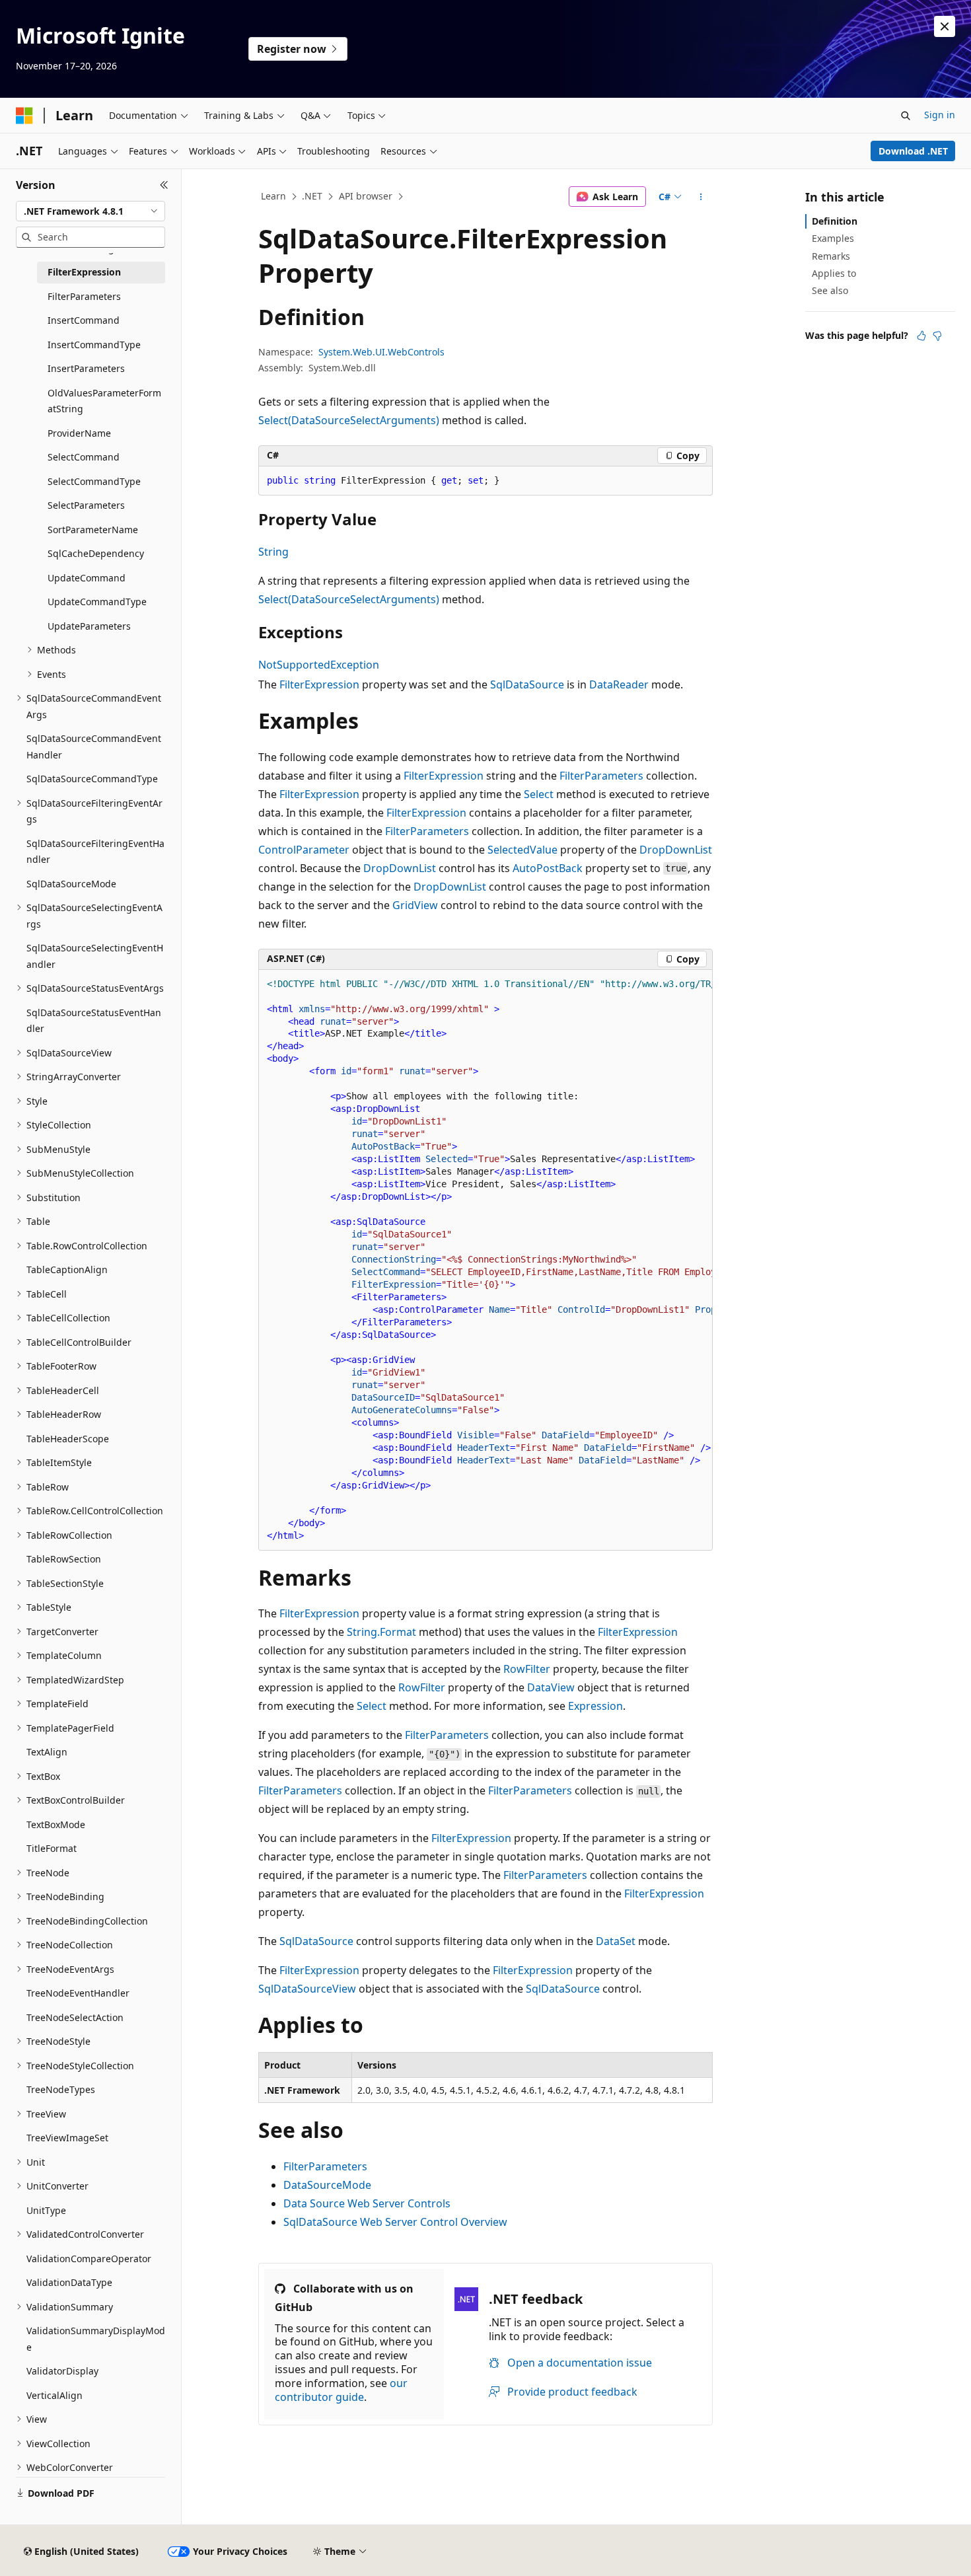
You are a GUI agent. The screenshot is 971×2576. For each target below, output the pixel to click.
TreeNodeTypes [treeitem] (61, 2089)
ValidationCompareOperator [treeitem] (89, 2259)
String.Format (381, 1632)
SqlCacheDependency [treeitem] (96, 553)
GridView (415, 905)
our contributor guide (341, 2390)
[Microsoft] (24, 116)
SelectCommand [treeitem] (84, 457)
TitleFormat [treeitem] (52, 1848)
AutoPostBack (548, 868)
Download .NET (913, 151)
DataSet (616, 1941)
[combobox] (90, 211)
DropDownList (676, 850)
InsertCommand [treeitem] (84, 320)
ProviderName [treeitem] (79, 433)
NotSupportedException (319, 665)
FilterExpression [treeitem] (84, 272)
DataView (551, 1687)
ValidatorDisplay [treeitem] (62, 2371)
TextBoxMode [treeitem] (56, 1824)
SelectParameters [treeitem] (86, 505)
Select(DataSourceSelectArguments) (349, 420)
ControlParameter (304, 850)
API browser (366, 196)
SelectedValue (522, 850)
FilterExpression (319, 684)
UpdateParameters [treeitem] (89, 626)
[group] (485, 1260)
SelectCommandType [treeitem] (94, 481)
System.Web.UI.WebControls (381, 352)
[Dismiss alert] (945, 26)
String (273, 552)
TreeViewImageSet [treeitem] (67, 2138)
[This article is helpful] (921, 336)
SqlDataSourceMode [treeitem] (71, 884)
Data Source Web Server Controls (367, 2203)
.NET (312, 196)
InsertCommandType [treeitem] (94, 345)
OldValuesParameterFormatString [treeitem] (104, 401)
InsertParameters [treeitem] (86, 368)
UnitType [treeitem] (46, 2210)
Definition (835, 221)
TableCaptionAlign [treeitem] (67, 1270)
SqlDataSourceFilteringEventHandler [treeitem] (95, 852)
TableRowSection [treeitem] (64, 1559)
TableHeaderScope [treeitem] (68, 1439)
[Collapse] (164, 185)
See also (830, 290)
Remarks (831, 256)
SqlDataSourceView (307, 1989)
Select (539, 794)
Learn (273, 196)
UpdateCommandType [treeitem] (97, 602)
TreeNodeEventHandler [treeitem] (78, 1993)
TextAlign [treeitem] (47, 1752)
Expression (595, 1706)
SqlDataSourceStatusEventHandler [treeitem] (94, 1021)
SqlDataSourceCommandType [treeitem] (92, 779)
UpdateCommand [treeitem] (87, 578)
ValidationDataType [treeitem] (69, 2282)
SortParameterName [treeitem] (93, 530)
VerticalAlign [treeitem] (54, 2395)
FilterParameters (601, 776)
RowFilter (527, 1669)
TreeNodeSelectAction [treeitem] (75, 2017)
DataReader (619, 684)
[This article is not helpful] (937, 336)
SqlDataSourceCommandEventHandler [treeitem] (94, 747)
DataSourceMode (327, 2185)
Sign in (940, 115)
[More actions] (701, 197)
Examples (833, 238)
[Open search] (906, 116)
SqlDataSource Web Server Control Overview (395, 2222)
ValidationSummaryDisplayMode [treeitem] (96, 2339)
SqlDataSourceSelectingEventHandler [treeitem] (95, 956)
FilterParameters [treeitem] (84, 296)
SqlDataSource (527, 684)
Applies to (834, 273)
